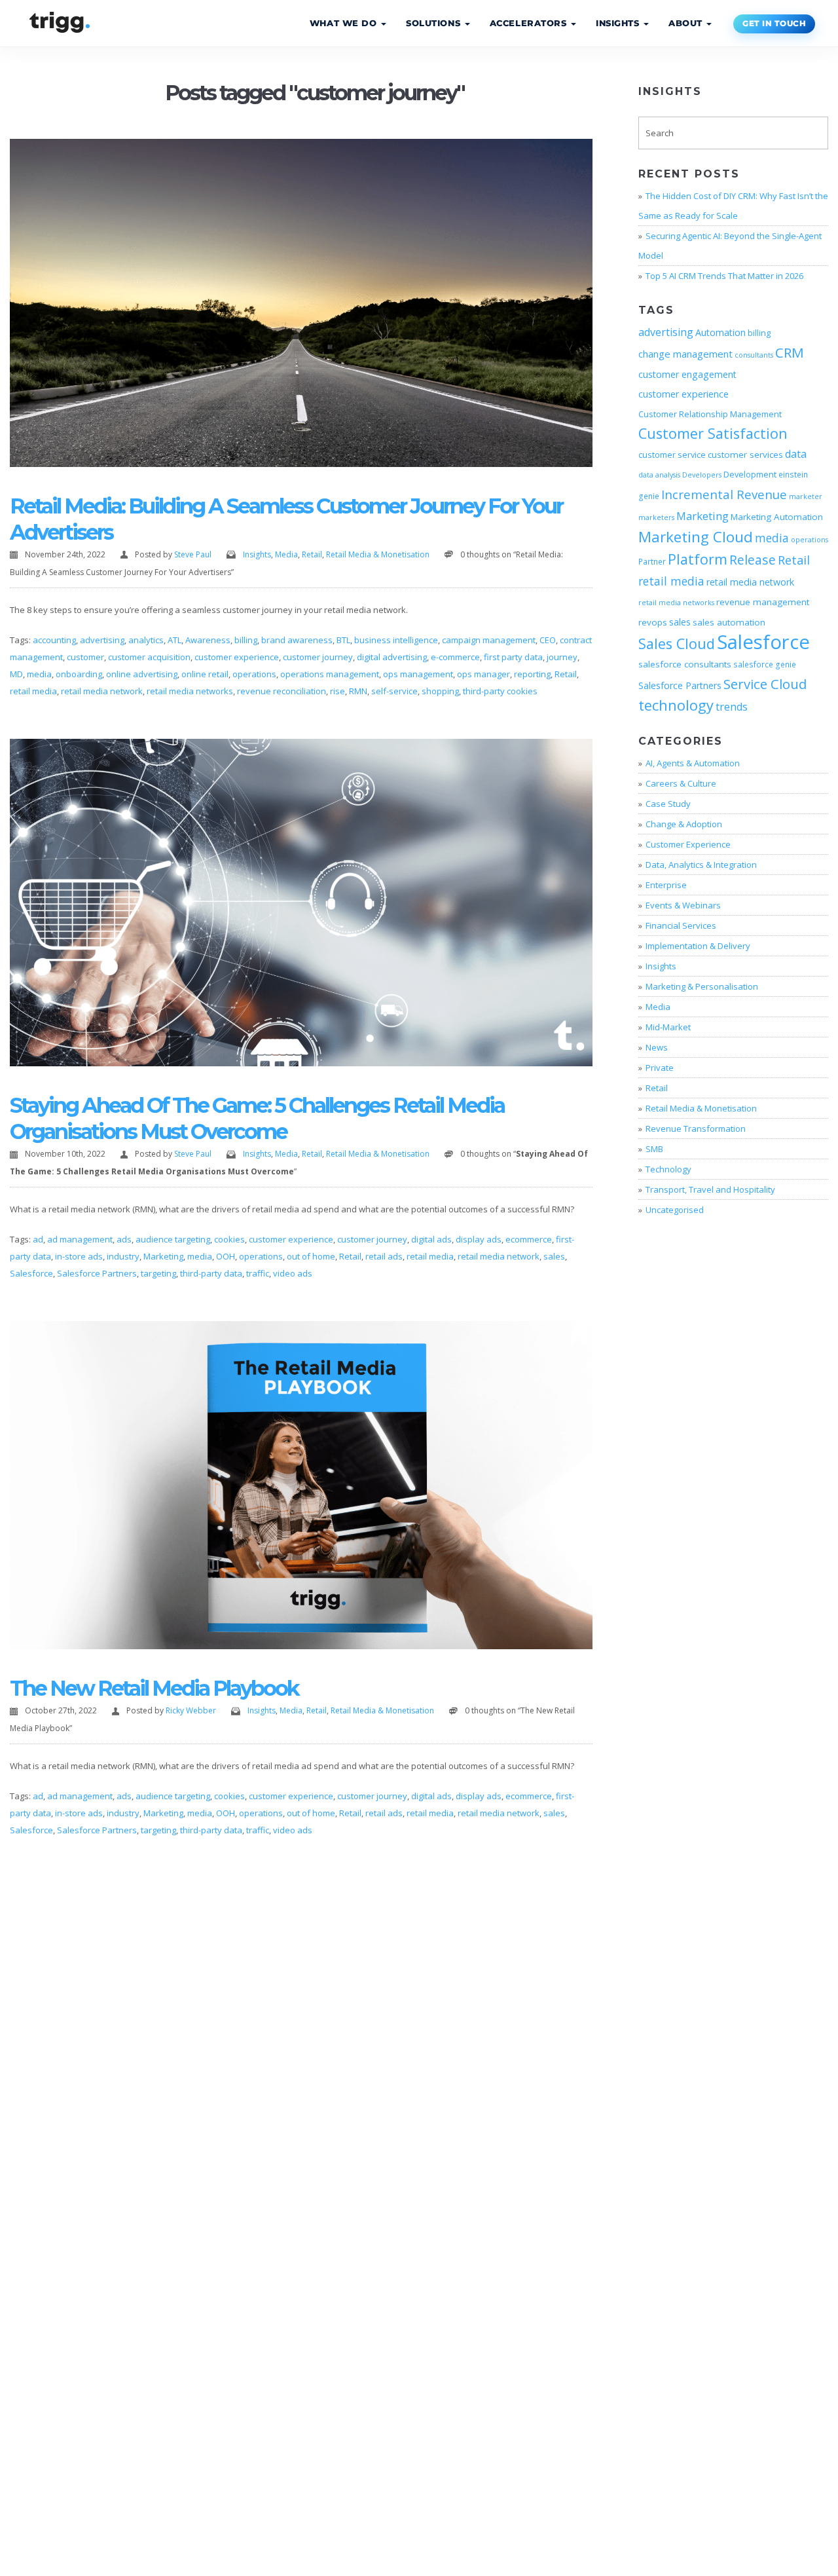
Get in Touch (774, 24)
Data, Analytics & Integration (701, 865)
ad (38, 1239)
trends (732, 707)
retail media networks (190, 691)
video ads (293, 1273)
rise (337, 691)
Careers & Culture (681, 783)
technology (676, 705)
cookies (229, 1239)
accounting (54, 640)
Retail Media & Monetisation (378, 554)
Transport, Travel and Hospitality (710, 1189)
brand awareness (297, 640)
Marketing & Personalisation (702, 986)
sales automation (729, 622)
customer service (672, 455)
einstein (793, 474)
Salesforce (31, 1273)
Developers (702, 475)
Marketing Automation (777, 517)
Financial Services (681, 925)
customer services (745, 455)
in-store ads (79, 1256)
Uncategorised (675, 1210)
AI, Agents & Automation (693, 763)
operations (254, 674)
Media (286, 554)
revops (653, 622)
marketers (656, 517)
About (687, 23)
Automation (720, 332)
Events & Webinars (683, 905)
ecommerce (529, 1239)
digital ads (431, 1239)
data (796, 454)
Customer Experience (688, 844)
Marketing (163, 1256)
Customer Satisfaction (713, 433)
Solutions (435, 23)
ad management (80, 1239)
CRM (790, 352)
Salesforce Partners (97, 1273)
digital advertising (392, 657)
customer (85, 657)
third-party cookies (500, 691)
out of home (311, 1256)
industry (123, 1256)
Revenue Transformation (696, 1129)
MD (16, 674)
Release (753, 560)
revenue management (763, 602)
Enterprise (666, 885)
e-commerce (455, 657)
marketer (806, 496)
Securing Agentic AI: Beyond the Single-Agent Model (730, 246)
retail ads (384, 1256)
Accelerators (530, 23)
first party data (513, 657)
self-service (394, 691)
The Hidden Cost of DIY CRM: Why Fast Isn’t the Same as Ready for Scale (733, 206)
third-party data (211, 1273)
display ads (479, 1239)
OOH (226, 1256)
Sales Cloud (677, 644)
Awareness (208, 640)
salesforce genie (765, 664)
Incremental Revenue (724, 494)
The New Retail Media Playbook (154, 1688)
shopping (440, 691)
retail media (33, 691)
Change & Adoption (684, 824)
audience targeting (173, 1239)
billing (246, 640)
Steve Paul (193, 554)
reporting (532, 674)
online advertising (142, 674)
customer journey (318, 657)
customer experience (237, 657)
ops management (418, 674)
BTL (343, 640)
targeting (158, 1273)
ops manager (483, 674)
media (39, 674)
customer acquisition (149, 657)
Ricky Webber (191, 1710)
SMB (654, 1149)
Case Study (668, 804)
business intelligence (396, 640)
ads (124, 1239)
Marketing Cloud (696, 537)
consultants (754, 355)
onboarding (79, 674)
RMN (358, 691)
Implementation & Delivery (698, 946)
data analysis (659, 475)
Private (660, 1068)
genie (649, 496)
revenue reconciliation (282, 691)
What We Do (345, 23)
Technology (668, 1169)
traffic (258, 1273)
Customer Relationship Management (710, 414)
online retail (205, 674)
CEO (548, 640)
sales (554, 1256)
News (657, 1047)
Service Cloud (765, 684)
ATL (174, 640)
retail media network (102, 691)
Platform (698, 559)
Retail (312, 554)
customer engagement (687, 374)
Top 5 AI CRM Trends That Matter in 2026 (724, 276)
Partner (652, 561)
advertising (102, 640)
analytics (146, 640)
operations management (330, 674)
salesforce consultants (685, 664)
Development (750, 474)
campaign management (489, 640)
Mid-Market (668, 1027)
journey (562, 657)
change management (685, 354)
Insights (619, 23)
